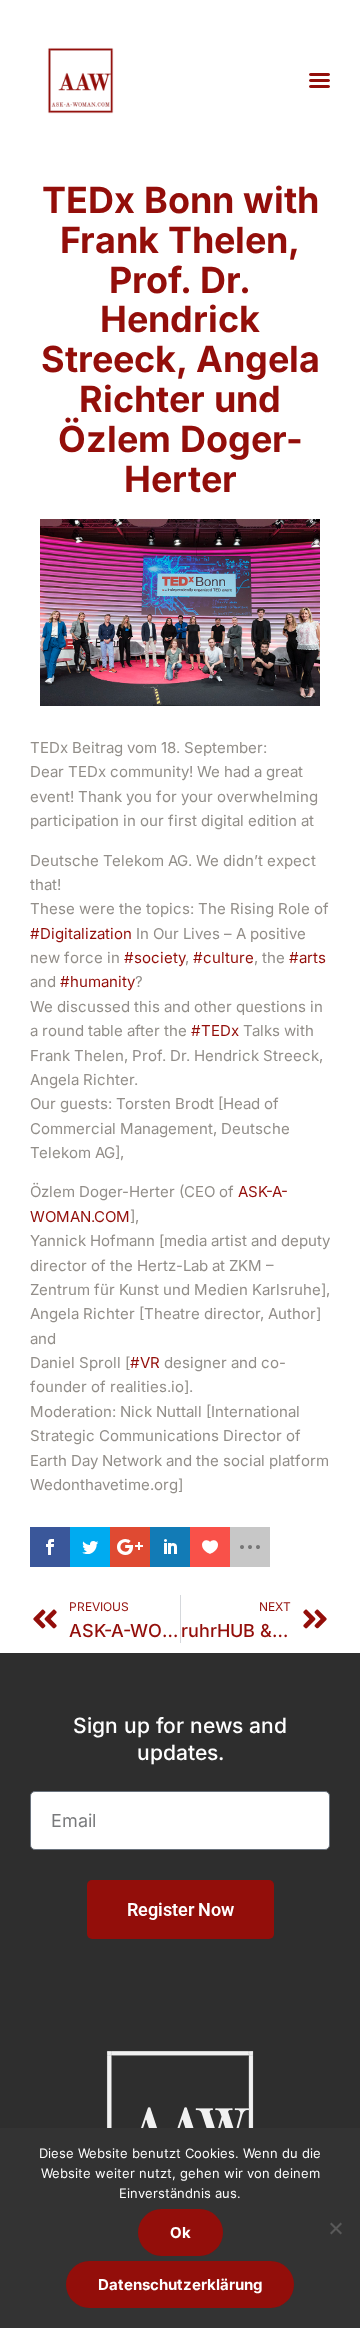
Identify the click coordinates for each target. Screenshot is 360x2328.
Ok (180, 2232)
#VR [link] (145, 1362)
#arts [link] (307, 957)
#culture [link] (223, 957)
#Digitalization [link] (81, 933)
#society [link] (154, 957)
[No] (335, 2228)
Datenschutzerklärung (180, 2284)
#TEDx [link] (215, 1030)
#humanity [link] (97, 981)
